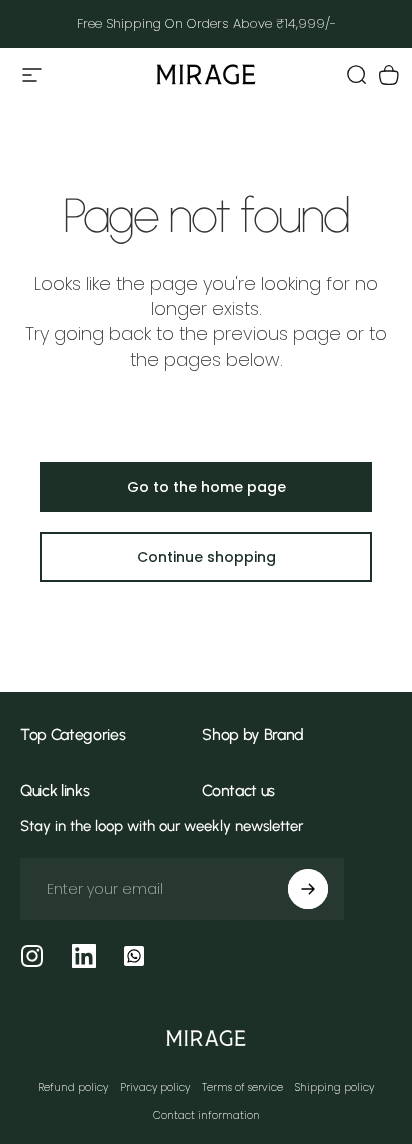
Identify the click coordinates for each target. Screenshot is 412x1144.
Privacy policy (155, 1087)
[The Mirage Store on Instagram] (32, 956)
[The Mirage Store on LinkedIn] (84, 956)
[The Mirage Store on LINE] (134, 956)
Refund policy (73, 1087)
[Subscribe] (308, 889)
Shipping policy (334, 1087)
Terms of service (242, 1087)
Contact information (206, 1115)
